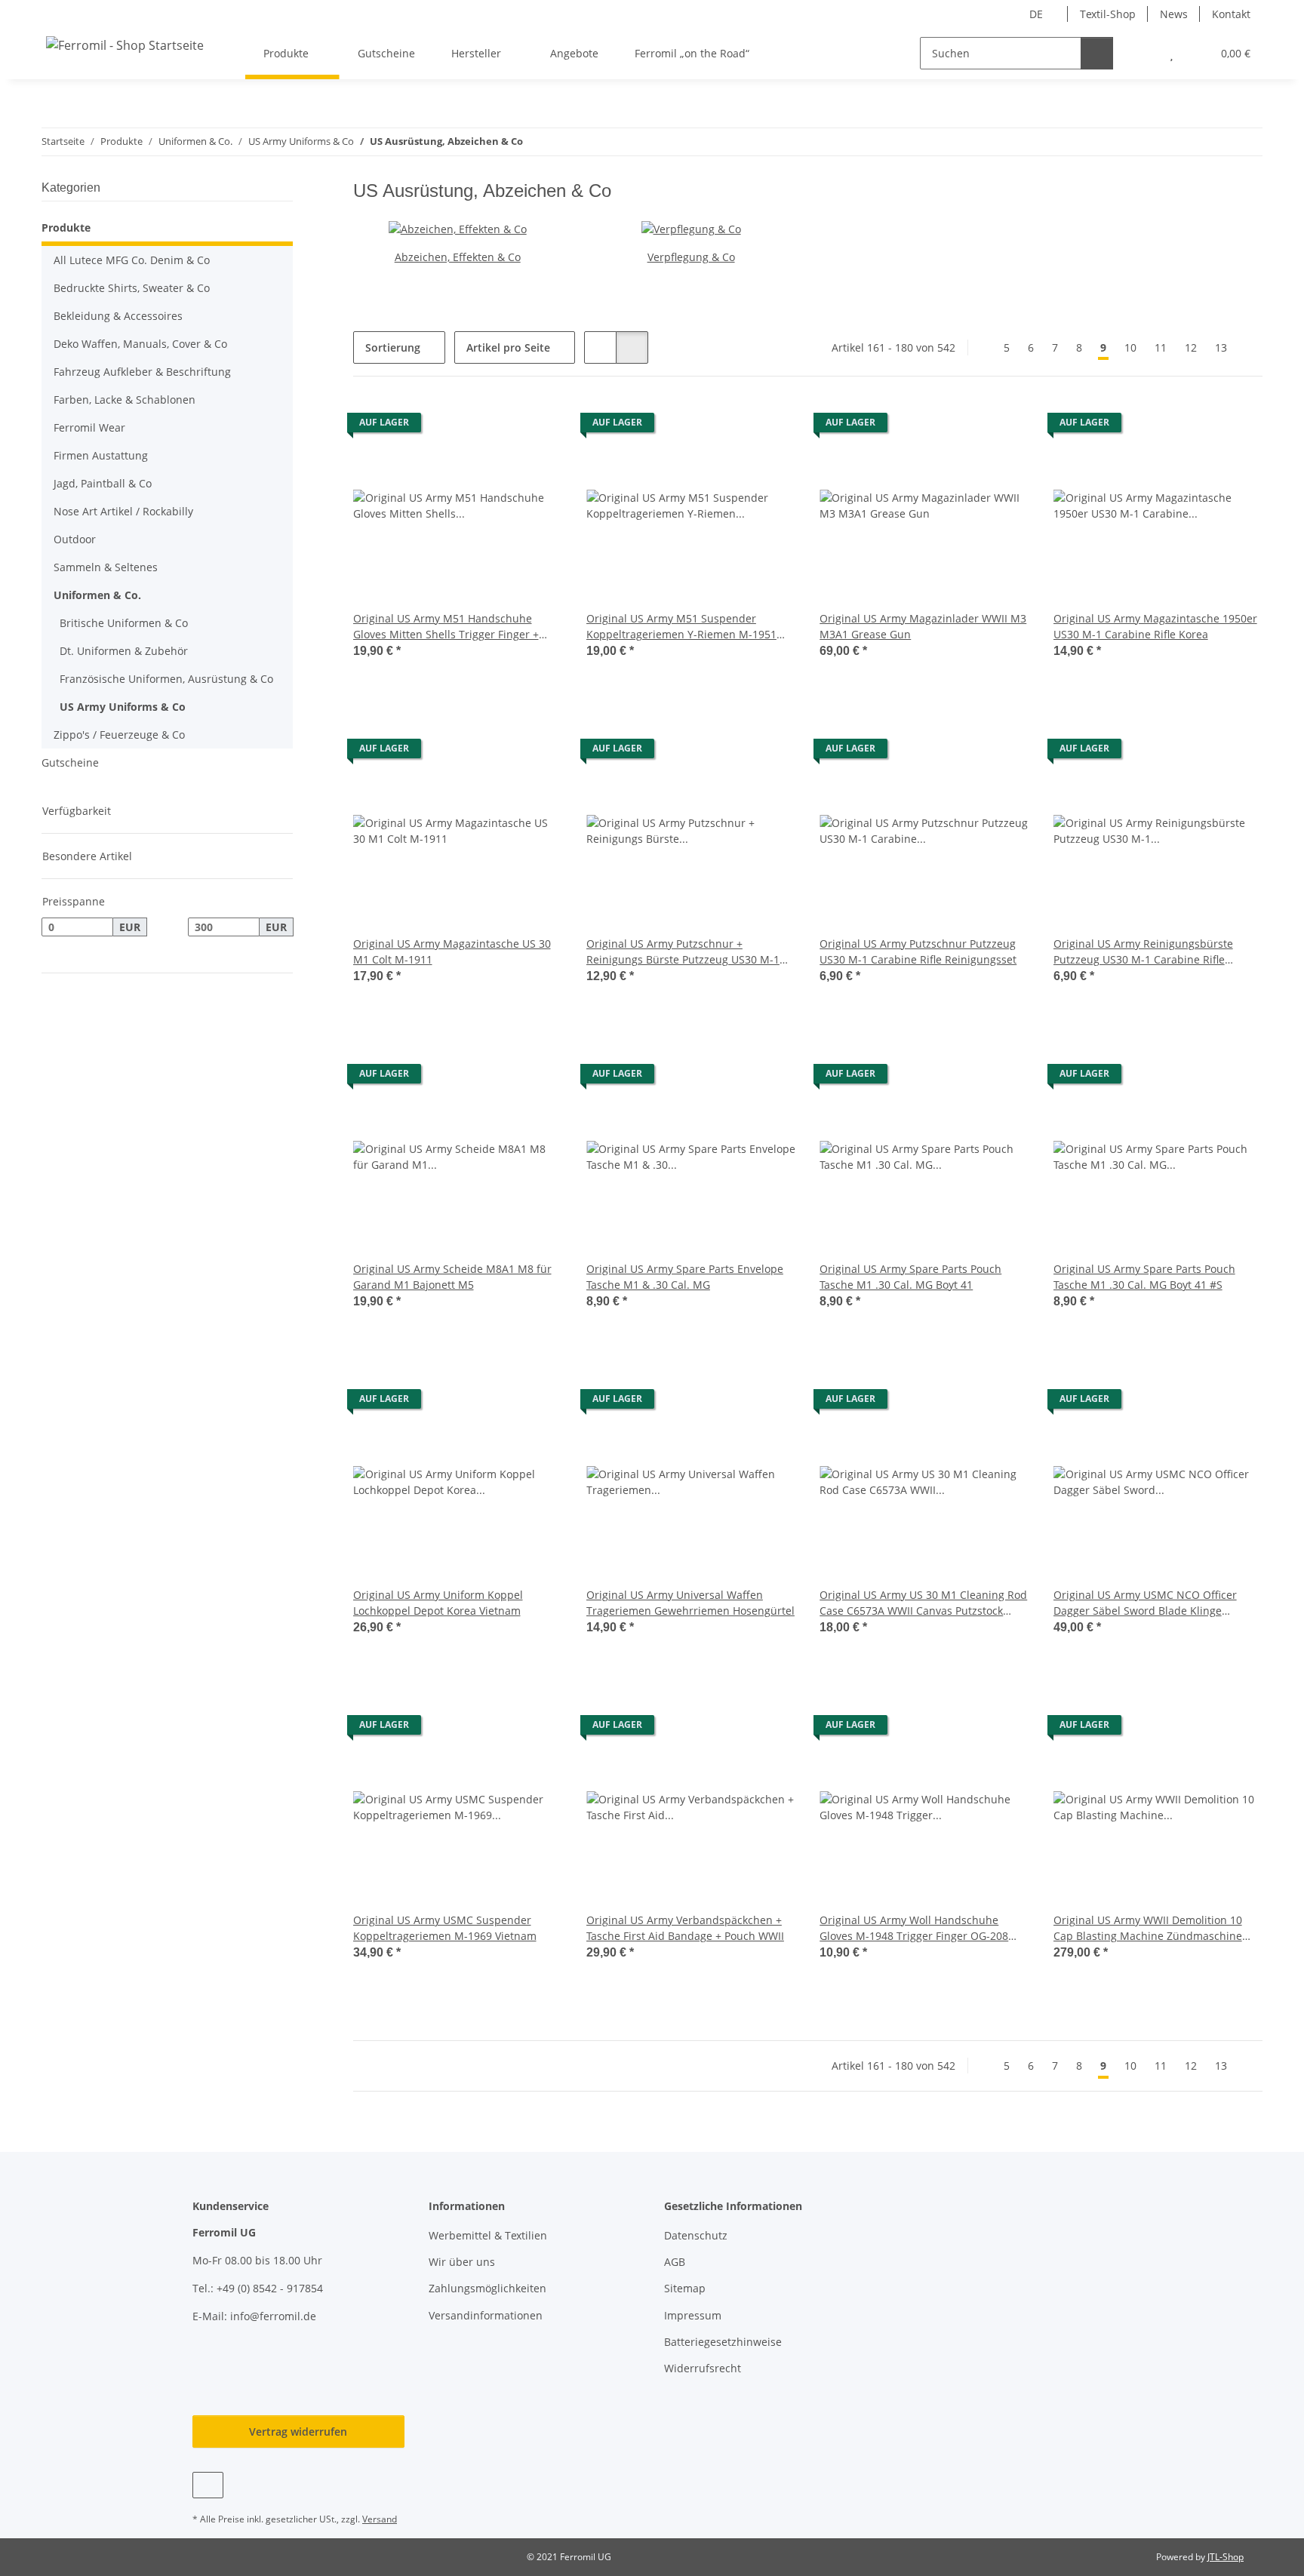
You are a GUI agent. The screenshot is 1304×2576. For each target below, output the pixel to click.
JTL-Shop (1226, 2557)
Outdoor (75, 539)
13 (1221, 347)
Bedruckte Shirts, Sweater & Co (132, 288)
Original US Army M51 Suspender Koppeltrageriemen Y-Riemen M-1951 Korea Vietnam (681, 627)
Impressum (693, 2315)
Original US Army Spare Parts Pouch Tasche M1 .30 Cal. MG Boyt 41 (910, 1277)
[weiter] (1249, 348)
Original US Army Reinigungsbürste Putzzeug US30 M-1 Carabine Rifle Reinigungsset (1143, 952)
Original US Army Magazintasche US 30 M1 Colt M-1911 (452, 951)
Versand (380, 2519)
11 (1161, 347)
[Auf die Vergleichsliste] (497, 426)
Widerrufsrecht (703, 2368)
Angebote (574, 53)
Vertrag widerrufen (298, 2432)
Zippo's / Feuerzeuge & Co (119, 735)
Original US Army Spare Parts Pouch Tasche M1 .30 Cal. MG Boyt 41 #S (1144, 1277)
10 (1130, 347)
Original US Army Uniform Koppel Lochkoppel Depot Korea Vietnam (438, 1603)
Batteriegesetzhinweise (723, 2342)
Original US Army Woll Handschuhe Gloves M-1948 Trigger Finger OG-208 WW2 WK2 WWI (914, 1928)
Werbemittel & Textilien (488, 2235)
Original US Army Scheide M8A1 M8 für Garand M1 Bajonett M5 (452, 1277)
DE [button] (1036, 14)
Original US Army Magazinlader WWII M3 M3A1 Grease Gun (923, 626)
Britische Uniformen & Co (124, 623)
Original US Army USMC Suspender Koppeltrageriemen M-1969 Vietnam (445, 1928)
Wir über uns (462, 2262)
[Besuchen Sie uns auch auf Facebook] (208, 2485)
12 (1191, 347)
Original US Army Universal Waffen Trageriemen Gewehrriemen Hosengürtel (690, 1603)
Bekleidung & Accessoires (118, 316)
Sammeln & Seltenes (106, 567)
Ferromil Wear (89, 427)
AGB (675, 2262)
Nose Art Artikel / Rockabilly (123, 511)
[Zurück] (981, 348)
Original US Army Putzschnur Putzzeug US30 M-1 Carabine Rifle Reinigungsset (918, 951)
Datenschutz (696, 2235)
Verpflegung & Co (691, 257)
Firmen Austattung (101, 455)
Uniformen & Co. (97, 595)
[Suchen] (1097, 53)
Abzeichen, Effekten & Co (458, 257)
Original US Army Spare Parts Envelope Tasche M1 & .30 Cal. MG (685, 1277)
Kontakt (1231, 14)
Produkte (66, 227)
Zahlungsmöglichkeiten (487, 2288)
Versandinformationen (486, 2315)
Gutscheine (70, 762)
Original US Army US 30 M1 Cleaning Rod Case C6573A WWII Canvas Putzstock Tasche (923, 1603)
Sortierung (393, 347)
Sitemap (685, 2288)
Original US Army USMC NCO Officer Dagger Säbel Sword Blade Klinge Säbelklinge (1145, 1603)
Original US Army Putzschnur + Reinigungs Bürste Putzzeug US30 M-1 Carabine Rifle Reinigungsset (683, 952)
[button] (1141, 53)
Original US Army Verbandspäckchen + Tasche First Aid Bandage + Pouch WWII (685, 1928)
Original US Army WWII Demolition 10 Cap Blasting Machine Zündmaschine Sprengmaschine (1148, 1928)
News (1174, 14)
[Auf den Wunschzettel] (537, 426)
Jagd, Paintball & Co (103, 483)
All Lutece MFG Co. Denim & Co (132, 260)
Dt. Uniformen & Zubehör (124, 651)
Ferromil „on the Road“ (692, 53)
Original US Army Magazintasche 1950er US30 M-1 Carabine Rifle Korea (1155, 626)
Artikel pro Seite (508, 347)
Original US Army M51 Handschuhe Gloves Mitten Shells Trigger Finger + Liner (446, 627)
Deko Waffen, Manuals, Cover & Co (140, 344)
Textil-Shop (1108, 14)
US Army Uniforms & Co (123, 707)
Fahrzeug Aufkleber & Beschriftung (142, 372)
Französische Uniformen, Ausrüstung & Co (166, 679)
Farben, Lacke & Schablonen (125, 400)
